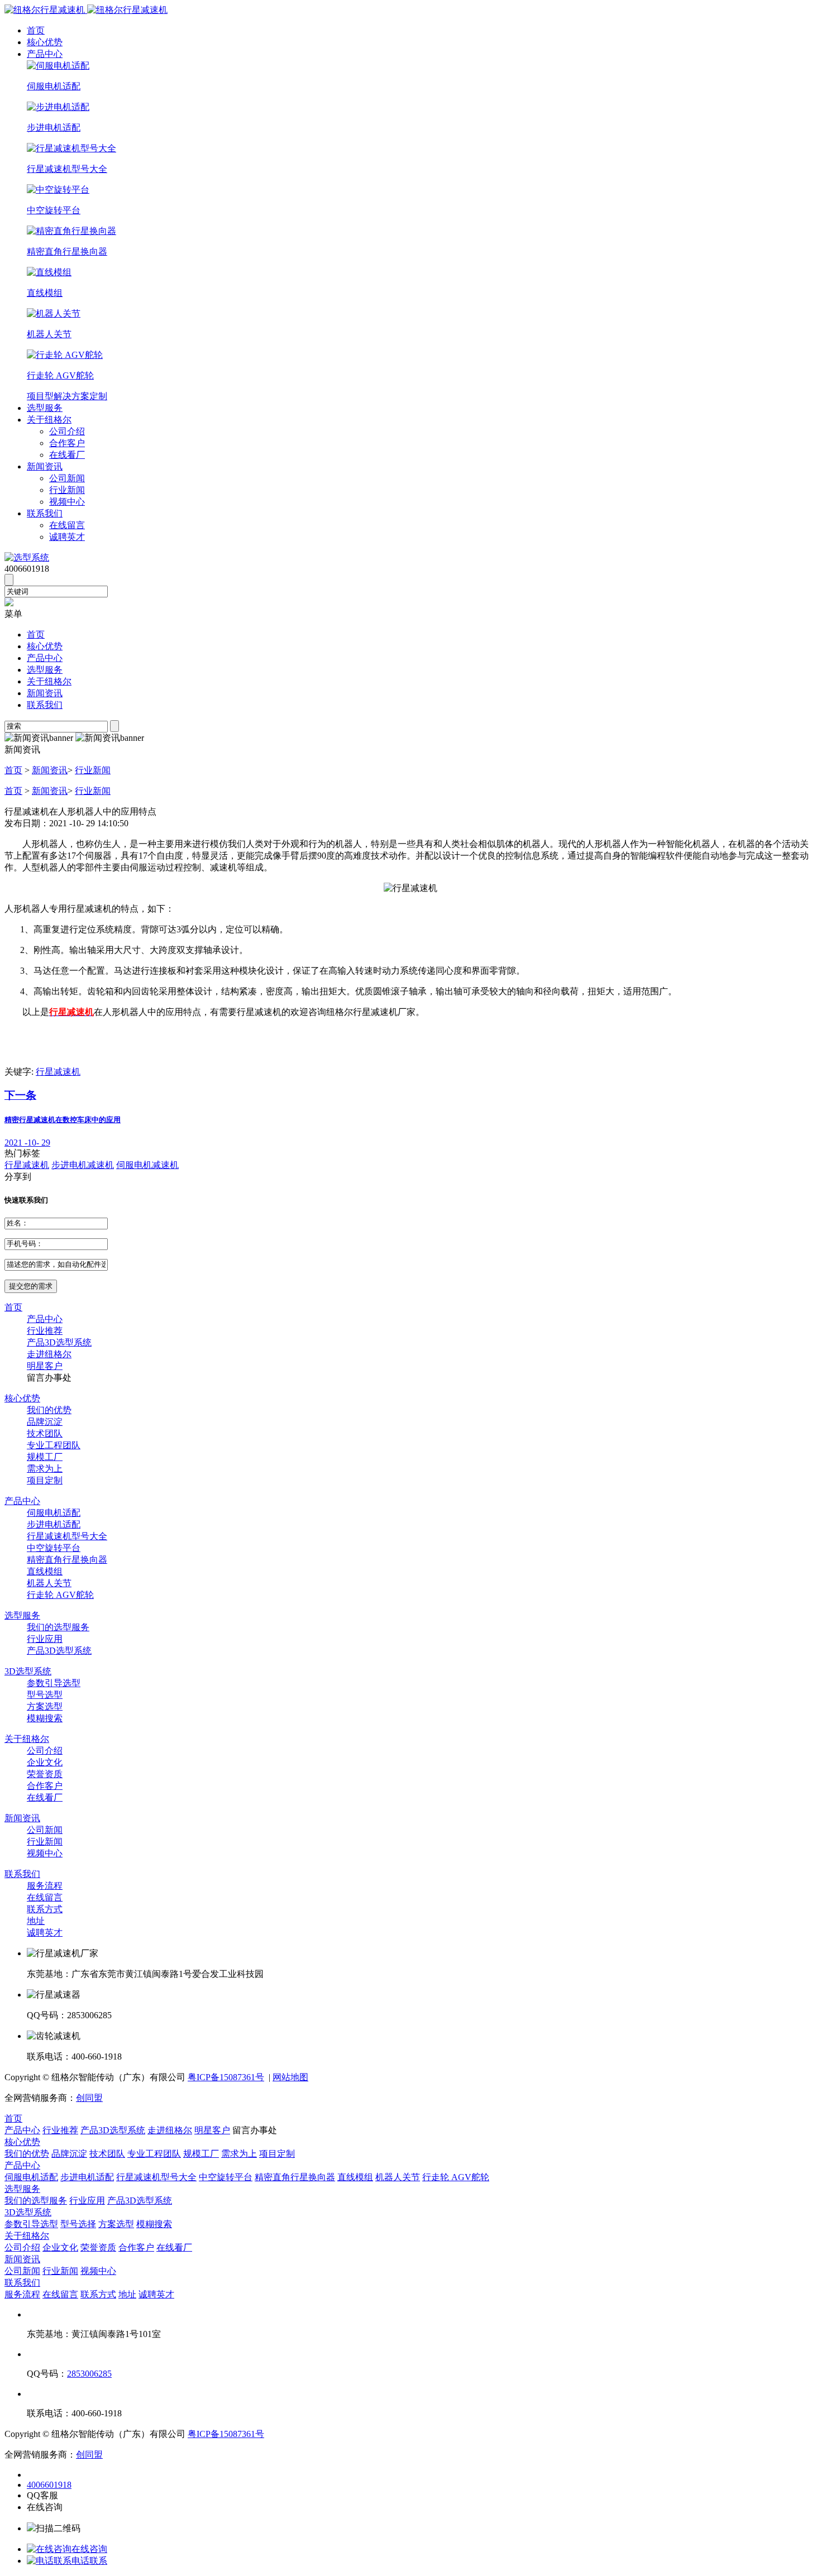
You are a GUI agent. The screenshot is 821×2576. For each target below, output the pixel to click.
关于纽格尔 (49, 420)
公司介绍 (67, 431)
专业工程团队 (54, 1445)
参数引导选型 (54, 1683)
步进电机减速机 (83, 1165)
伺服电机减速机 (147, 1165)
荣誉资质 (45, 1774)
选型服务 (45, 408)
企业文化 (45, 1762)
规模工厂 (45, 1457)
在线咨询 (89, 2549)
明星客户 (45, 1366)
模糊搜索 (45, 1718)
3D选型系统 (28, 1671)
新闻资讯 (45, 466)
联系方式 (45, 1909)
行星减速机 (58, 1072)
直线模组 (45, 1571)
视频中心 (67, 502)
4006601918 (49, 2485)
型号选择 (78, 2224)
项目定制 (45, 1480)
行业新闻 (67, 490)
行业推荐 (45, 1331)
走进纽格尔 (49, 1354)
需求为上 (45, 1469)
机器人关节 (49, 1583)
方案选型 (45, 1706)
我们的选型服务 (58, 1627)
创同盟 (89, 2098)
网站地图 (290, 2077)
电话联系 (89, 2561)
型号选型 (45, 1695)
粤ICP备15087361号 (226, 2077)
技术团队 (45, 1433)
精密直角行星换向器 (67, 1560)
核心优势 (45, 42)
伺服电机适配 (54, 1513)
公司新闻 (67, 478)
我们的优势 (49, 1410)
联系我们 (45, 513)
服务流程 (45, 1886)
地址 (36, 1921)
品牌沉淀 (45, 1422)
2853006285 (89, 2374)
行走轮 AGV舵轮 (60, 1595)
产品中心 (45, 54)
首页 (36, 30)
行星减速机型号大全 (67, 1536)
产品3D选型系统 (59, 1342)
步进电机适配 (54, 1524)
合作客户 (67, 443)
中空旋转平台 (54, 1548)
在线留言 (67, 525)
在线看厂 (67, 455)
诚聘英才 (67, 537)
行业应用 (45, 1639)
